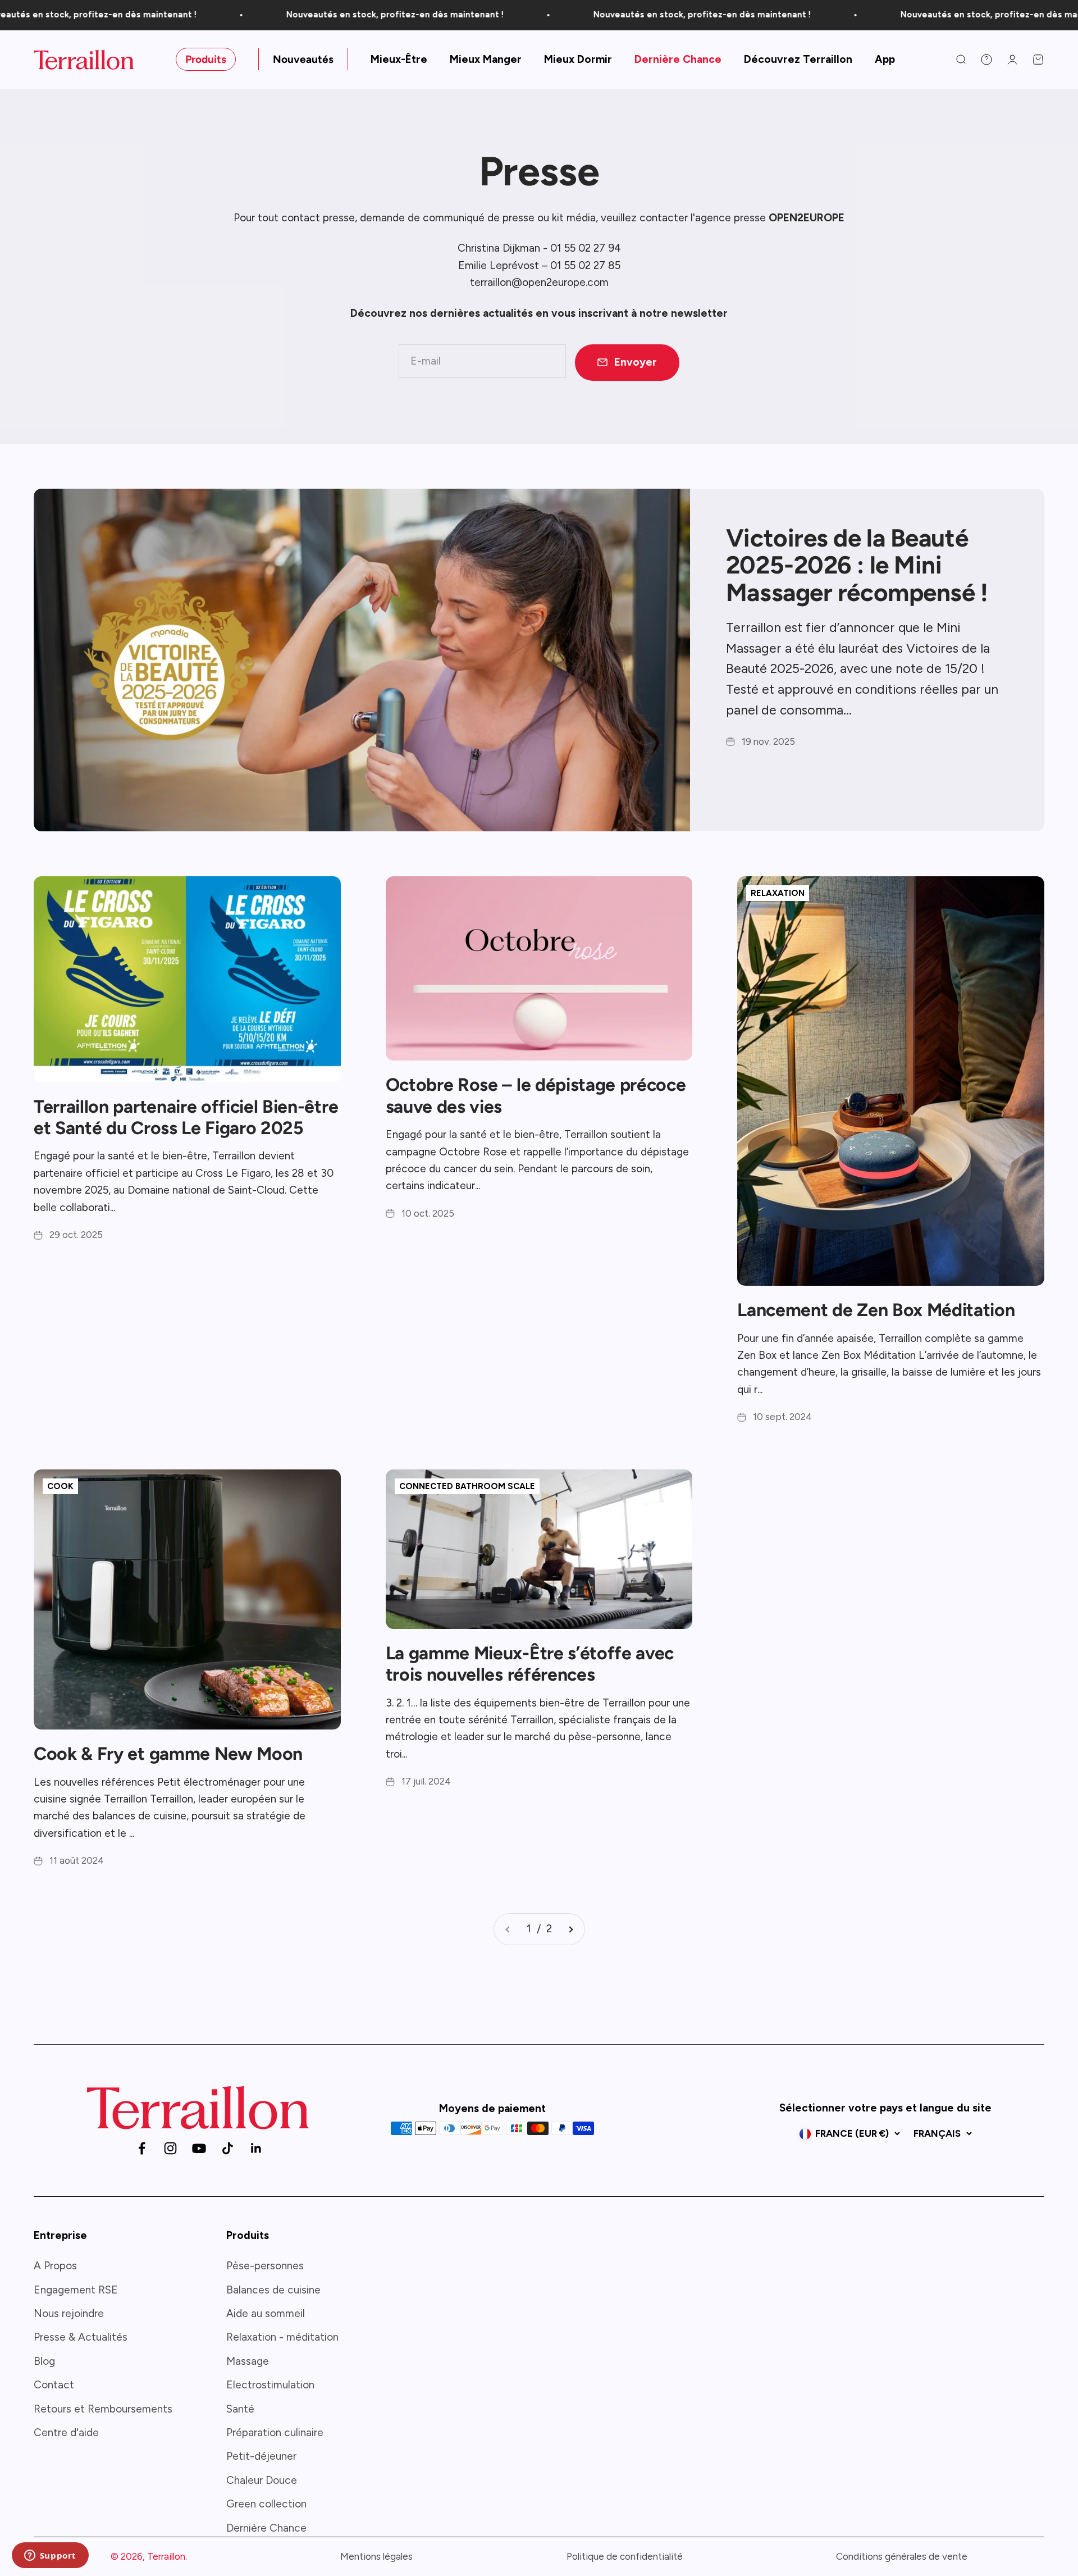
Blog (44, 2361)
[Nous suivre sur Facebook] (142, 2148)
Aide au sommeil (266, 2313)
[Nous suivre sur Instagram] (170, 2148)
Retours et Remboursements (103, 2409)
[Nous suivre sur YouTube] (199, 2148)
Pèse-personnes (265, 2266)
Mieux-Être (399, 59)
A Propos (55, 2266)
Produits (206, 59)
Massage (248, 2361)
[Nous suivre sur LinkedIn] (256, 2148)
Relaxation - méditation (282, 2337)
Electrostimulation (270, 2385)
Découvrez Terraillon (798, 59)
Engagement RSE (76, 2290)
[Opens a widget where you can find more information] (50, 2556)
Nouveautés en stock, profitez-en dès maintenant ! (327, 15)
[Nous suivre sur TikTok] (228, 2148)
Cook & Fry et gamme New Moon (168, 1754)
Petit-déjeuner (261, 2456)
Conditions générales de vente (902, 2556)
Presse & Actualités (81, 2337)
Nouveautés (303, 59)
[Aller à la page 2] (570, 1929)
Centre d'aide (66, 2432)
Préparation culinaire (275, 2432)
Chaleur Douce (262, 2480)
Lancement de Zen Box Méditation (876, 1310)
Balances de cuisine (273, 2290)
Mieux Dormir (578, 59)
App (885, 59)
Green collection (266, 2504)
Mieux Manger (486, 59)
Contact (54, 2385)
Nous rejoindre (69, 2313)
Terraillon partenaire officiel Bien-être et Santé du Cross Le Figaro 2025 (186, 1117)
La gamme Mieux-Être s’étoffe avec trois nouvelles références (530, 1664)
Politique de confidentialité (625, 2556)
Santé (240, 2409)
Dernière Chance (678, 59)
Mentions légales (376, 2556)
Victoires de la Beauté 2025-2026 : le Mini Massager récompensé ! (857, 565)
